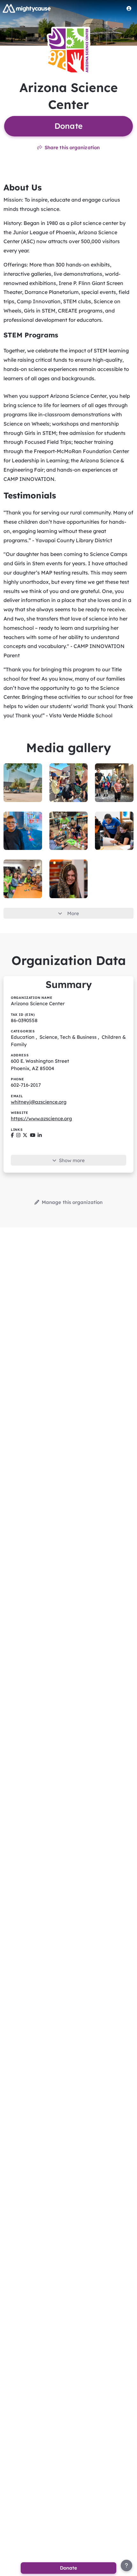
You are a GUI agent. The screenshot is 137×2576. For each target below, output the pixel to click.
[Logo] (27, 8)
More (73, 913)
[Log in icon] (129, 8)
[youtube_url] (33, 1135)
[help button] (126, 2565)
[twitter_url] (25, 1135)
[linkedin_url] (40, 1135)
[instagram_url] (18, 1135)
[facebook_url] (12, 1135)
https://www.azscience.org (41, 1118)
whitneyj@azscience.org (39, 1102)
